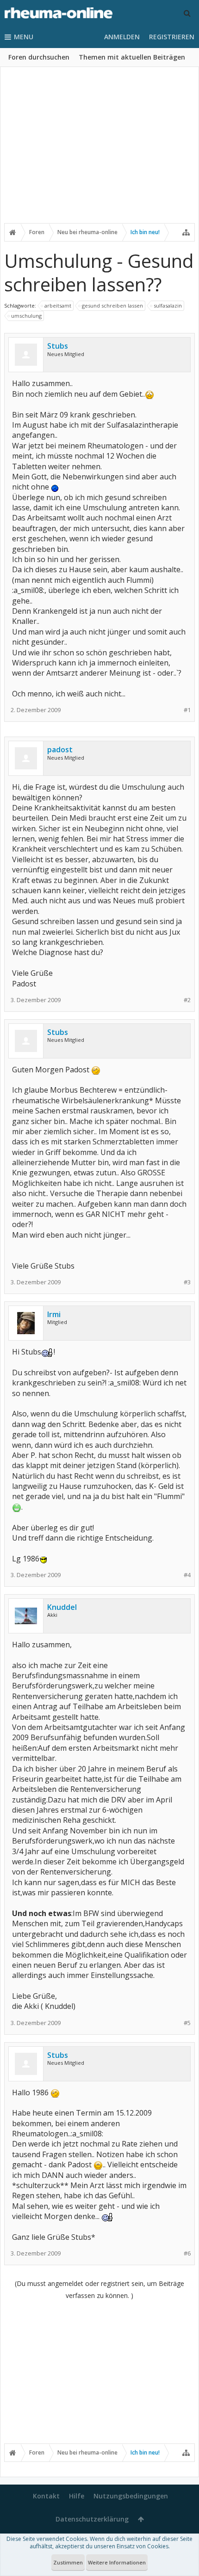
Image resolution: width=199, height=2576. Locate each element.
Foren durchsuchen (39, 57)
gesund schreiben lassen (112, 305)
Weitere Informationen (117, 2562)
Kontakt (46, 2496)
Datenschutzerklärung (92, 2519)
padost (60, 750)
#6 (187, 2253)
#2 (187, 1000)
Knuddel (62, 1607)
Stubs (58, 346)
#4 (187, 1575)
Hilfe (77, 2496)
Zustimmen (68, 2562)
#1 (187, 710)
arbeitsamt (58, 305)
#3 (187, 1282)
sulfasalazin (168, 305)
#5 (187, 2023)
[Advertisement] (99, 151)
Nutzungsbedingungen (131, 2496)
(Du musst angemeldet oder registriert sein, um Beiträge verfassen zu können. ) (99, 2289)
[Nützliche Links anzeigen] (186, 232)
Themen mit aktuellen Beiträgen (132, 57)
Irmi (54, 1314)
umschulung (26, 316)
